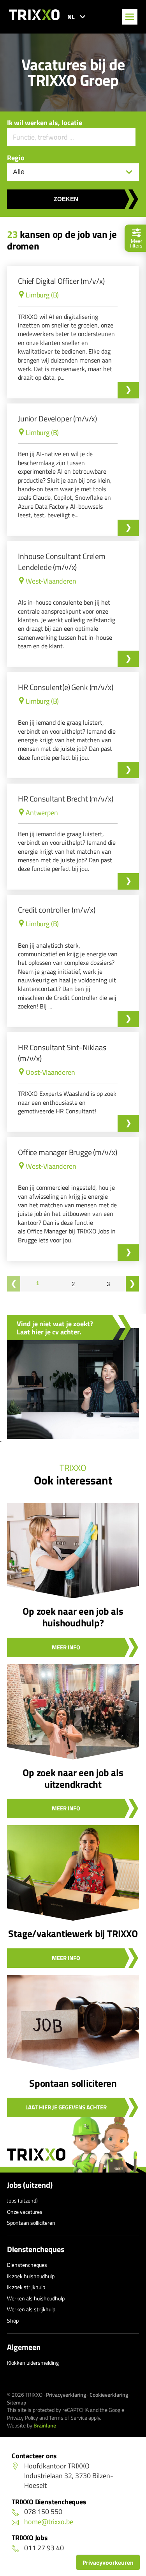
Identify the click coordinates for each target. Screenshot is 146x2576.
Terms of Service (68, 2418)
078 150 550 (43, 2511)
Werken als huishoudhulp (36, 2298)
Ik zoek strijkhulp (26, 2287)
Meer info (66, 1647)
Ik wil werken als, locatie (45, 123)
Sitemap (17, 2402)
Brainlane (45, 2425)
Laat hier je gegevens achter (66, 2107)
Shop (13, 2320)
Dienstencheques (36, 2249)
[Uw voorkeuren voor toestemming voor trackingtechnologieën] (108, 2562)
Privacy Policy (23, 2418)
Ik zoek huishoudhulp (31, 2276)
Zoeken (66, 199)
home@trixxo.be (49, 2522)
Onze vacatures (25, 2212)
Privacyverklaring (66, 2395)
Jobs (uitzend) (30, 2185)
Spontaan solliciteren (31, 2223)
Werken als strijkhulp (31, 2309)
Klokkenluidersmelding (33, 2363)
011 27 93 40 (44, 2548)
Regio (16, 158)
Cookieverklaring (109, 2395)
